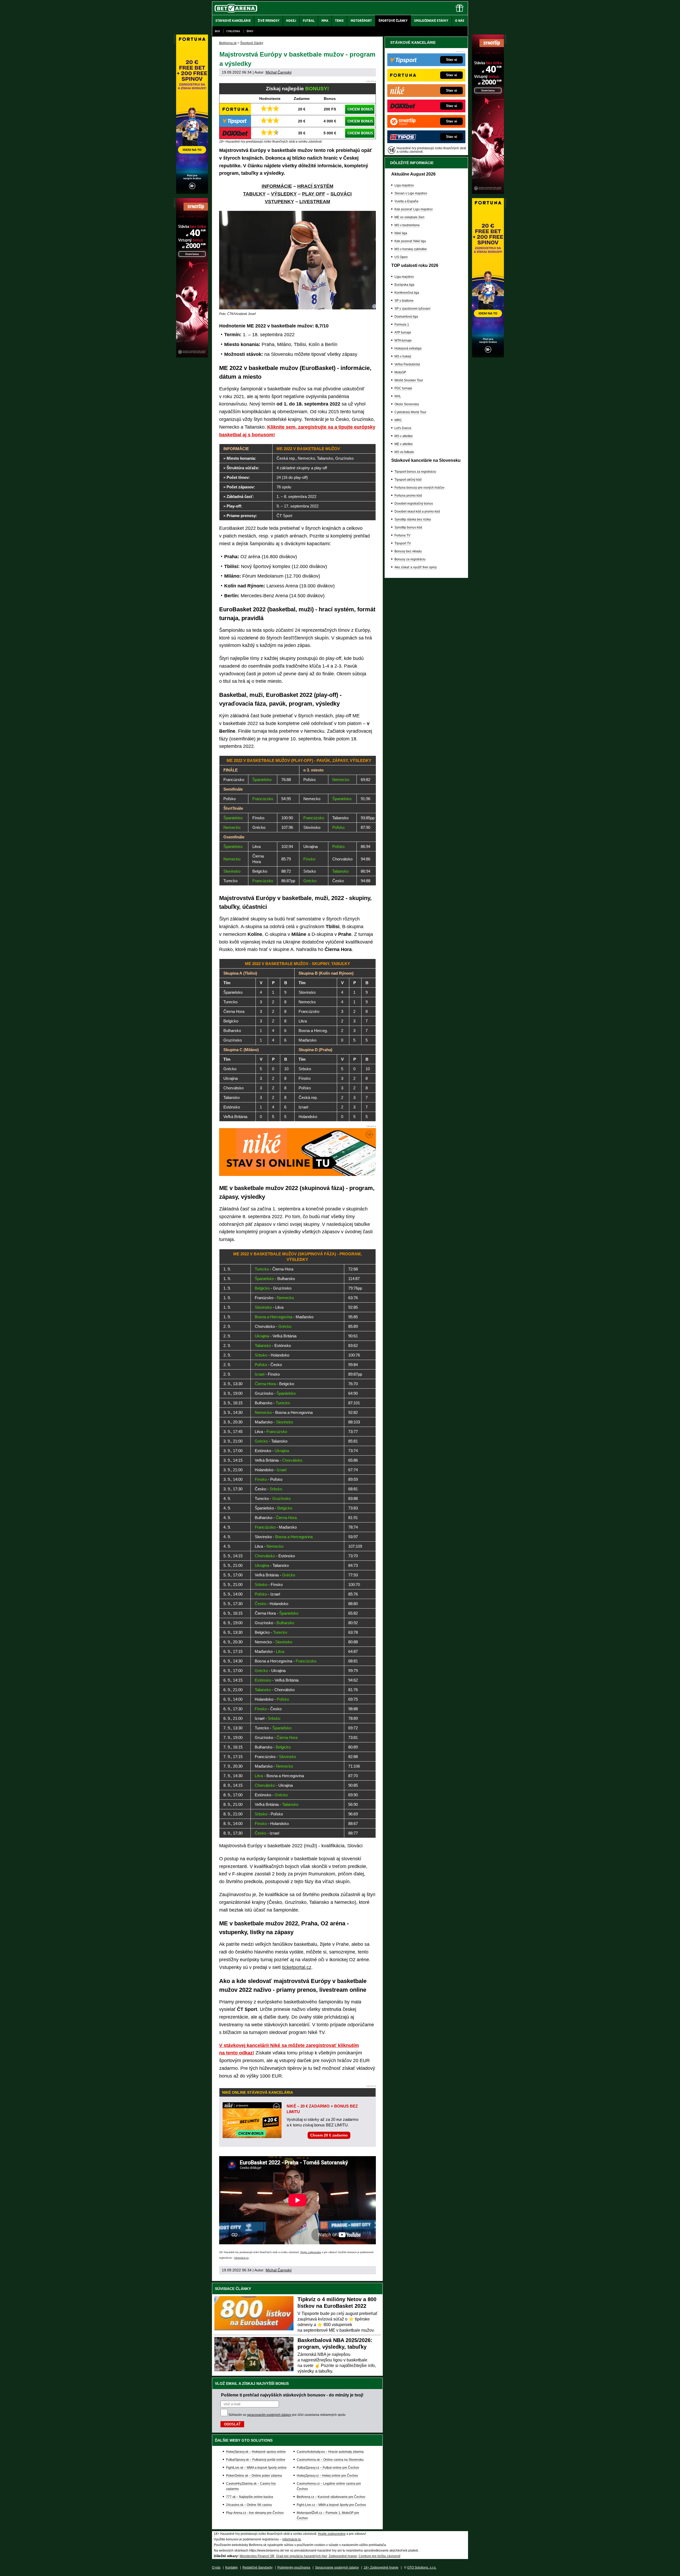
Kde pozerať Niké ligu (410, 241)
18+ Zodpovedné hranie (381, 2568)
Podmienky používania (294, 2568)
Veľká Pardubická (407, 364)
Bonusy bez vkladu (408, 551)
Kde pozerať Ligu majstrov (414, 209)
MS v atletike (404, 436)
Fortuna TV (402, 535)
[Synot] (488, 193)
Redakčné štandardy (258, 2568)
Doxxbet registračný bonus (414, 504)
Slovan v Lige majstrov (411, 193)
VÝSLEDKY (284, 194)
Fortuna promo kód (408, 496)
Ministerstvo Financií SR (257, 2556)
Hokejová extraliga (408, 348)
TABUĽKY (254, 194)
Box (217, 31)
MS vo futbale (404, 452)
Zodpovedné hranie (343, 2556)
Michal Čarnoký (279, 72)
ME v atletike (404, 444)
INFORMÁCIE (277, 186)
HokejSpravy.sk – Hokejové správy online (256, 2452)
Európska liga (404, 285)
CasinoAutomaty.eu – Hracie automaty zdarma (330, 2452)
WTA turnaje (403, 340)
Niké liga (401, 233)
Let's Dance (403, 428)
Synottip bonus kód (408, 527)
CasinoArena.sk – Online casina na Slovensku (330, 2460)
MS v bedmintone (407, 225)
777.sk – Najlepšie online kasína (250, 2497)
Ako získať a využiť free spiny (416, 567)
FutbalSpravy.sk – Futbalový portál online (256, 2460)
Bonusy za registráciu (410, 559)
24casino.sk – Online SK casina (249, 2505)
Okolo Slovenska (407, 404)
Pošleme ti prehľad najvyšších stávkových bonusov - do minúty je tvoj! (292, 2395)
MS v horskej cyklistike (411, 249)
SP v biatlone (404, 301)
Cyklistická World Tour (410, 412)
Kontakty (231, 2568)
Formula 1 (402, 325)
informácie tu (241, 2258)
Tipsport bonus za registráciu (415, 472)
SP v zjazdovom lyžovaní (412, 309)
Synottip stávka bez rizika (413, 519)
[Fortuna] (488, 356)
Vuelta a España (406, 201)
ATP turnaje (403, 332)
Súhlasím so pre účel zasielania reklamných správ (287, 2415)
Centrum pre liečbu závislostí (379, 2556)
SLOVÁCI (341, 194)
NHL (398, 396)
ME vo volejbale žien (409, 217)
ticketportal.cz (297, 1967)
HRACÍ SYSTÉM (315, 186)
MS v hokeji (403, 356)
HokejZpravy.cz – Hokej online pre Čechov (327, 2476)
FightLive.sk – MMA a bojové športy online (256, 2468)
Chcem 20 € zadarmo (329, 2135)
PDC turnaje (403, 388)
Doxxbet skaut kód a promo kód (417, 511)
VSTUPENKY (279, 202)
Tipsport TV (403, 543)
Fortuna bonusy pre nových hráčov (419, 488)
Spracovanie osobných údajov (337, 2568)
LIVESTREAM (315, 202)
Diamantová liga (406, 317)
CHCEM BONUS (360, 109)
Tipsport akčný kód (408, 480)
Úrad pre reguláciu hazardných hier (301, 2556)
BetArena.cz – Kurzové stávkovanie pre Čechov (331, 2497)
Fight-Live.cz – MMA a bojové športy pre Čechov (331, 2505)
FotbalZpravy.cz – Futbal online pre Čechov (328, 2468)
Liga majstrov (404, 185)
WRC (398, 420)
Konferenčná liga (407, 293)
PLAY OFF (314, 194)
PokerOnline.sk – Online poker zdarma (254, 2476)
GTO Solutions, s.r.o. (422, 2568)
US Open (401, 257)
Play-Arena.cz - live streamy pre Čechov (255, 2513)
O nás (216, 2568)
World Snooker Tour (409, 380)
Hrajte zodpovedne (311, 2252)
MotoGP (400, 372)
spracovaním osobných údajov (269, 2415)
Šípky (250, 31)
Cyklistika (233, 31)
